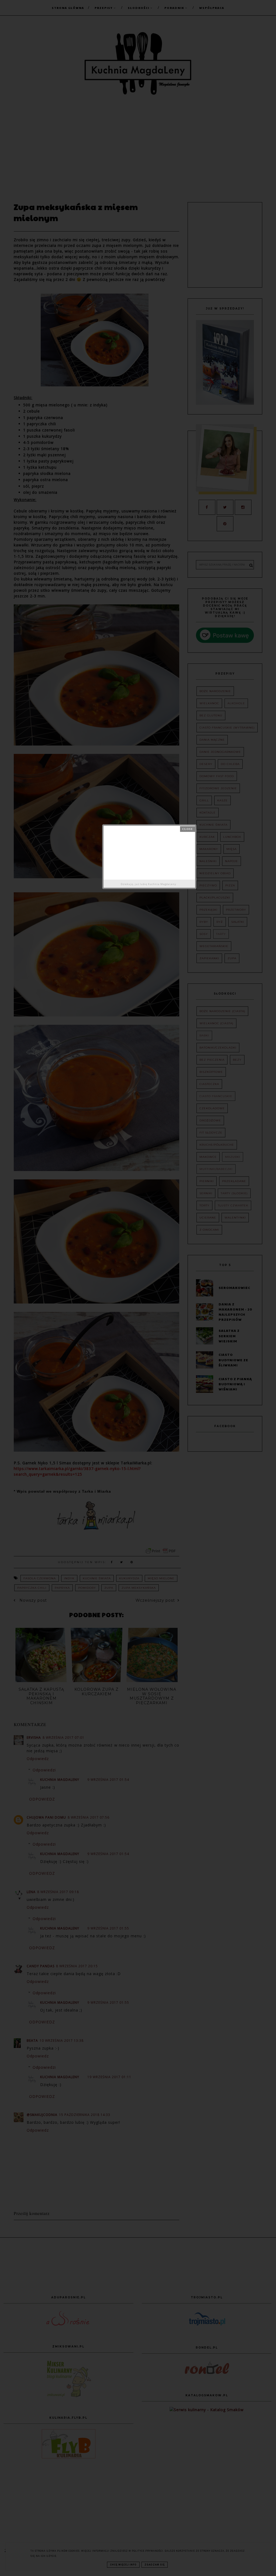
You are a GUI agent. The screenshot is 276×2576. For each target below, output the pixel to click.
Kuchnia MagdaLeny (162, 884)
